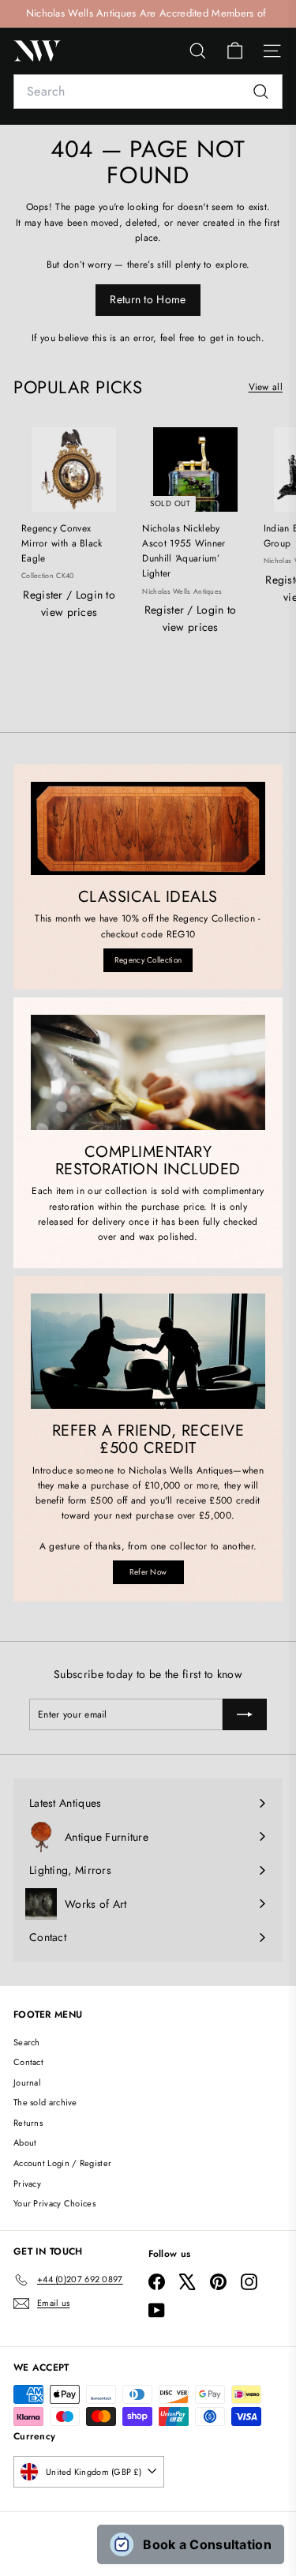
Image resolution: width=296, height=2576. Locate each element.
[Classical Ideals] (148, 828)
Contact (28, 2062)
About (25, 2142)
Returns (28, 2123)
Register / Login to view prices (69, 603)
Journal (27, 2082)
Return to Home (148, 299)
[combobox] (148, 92)
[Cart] (235, 51)
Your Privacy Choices (54, 2203)
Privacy (27, 2184)
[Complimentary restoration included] (148, 1072)
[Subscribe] (245, 1714)
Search (27, 2042)
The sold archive (45, 2102)
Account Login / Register (62, 2163)
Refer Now (148, 1572)
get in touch (236, 338)
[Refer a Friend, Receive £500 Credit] (148, 1351)
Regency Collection (148, 960)
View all (266, 387)
